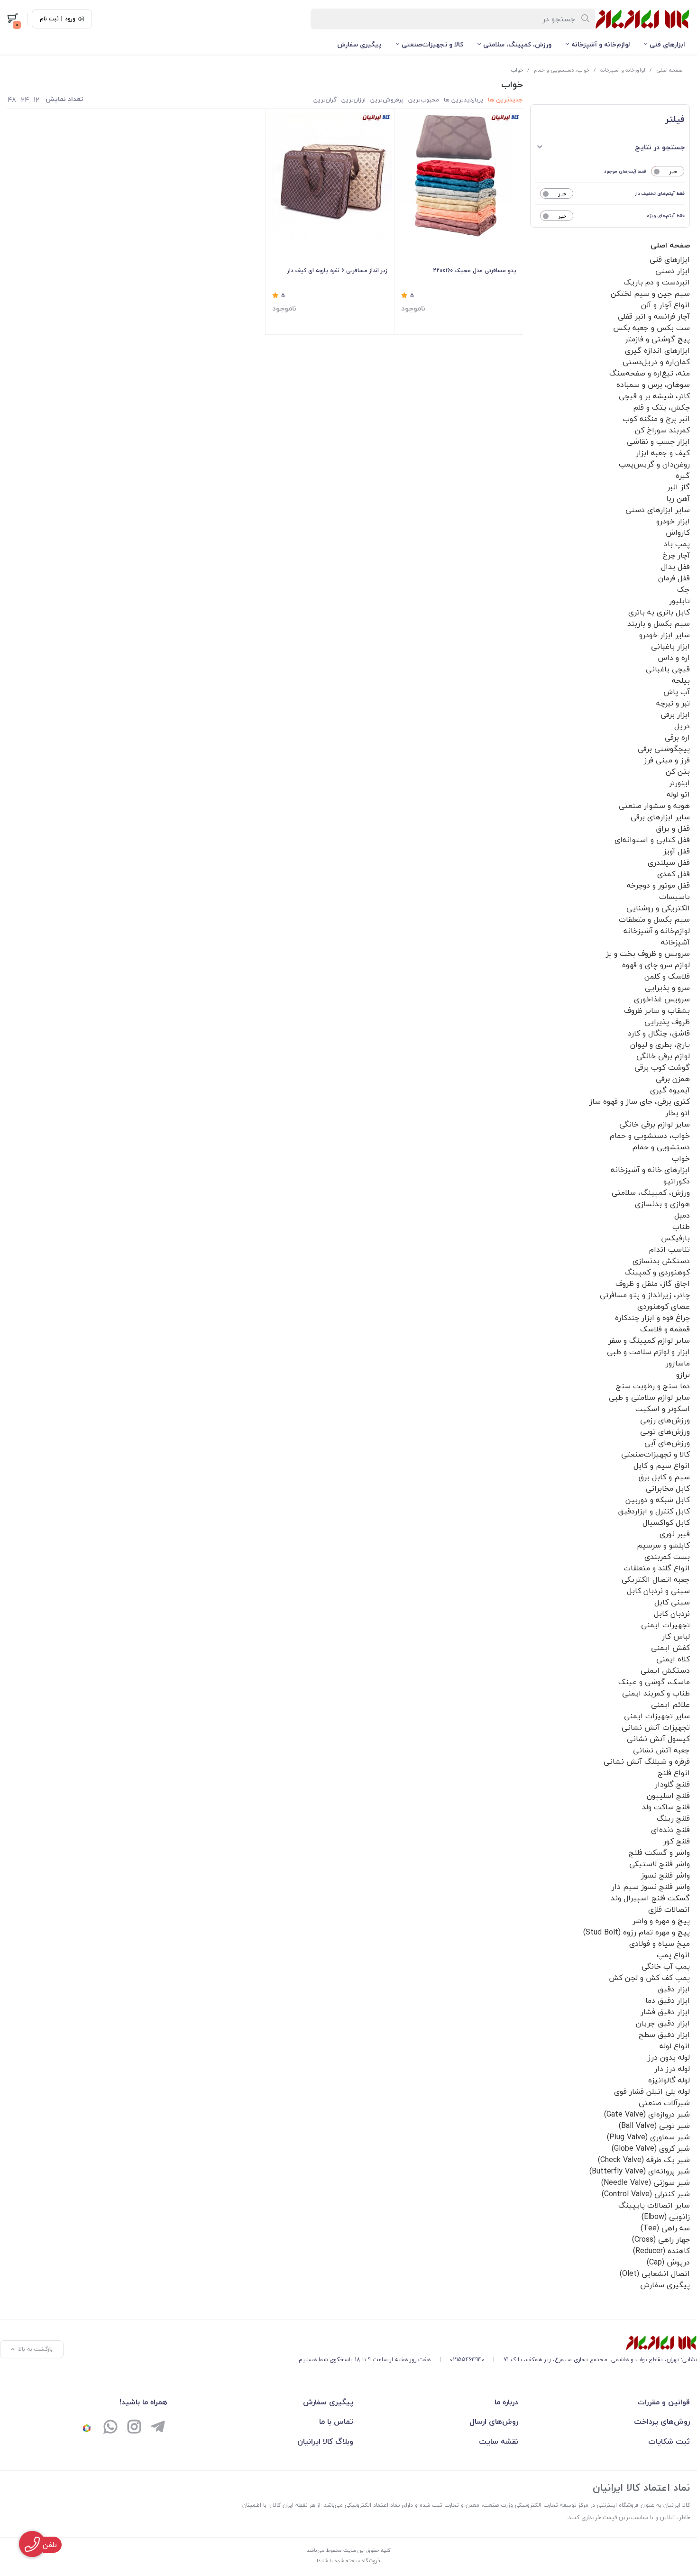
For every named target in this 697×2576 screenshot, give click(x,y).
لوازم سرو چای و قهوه (656, 965)
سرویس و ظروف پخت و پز (648, 953)
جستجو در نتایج (660, 147)
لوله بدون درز (669, 2057)
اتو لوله (678, 794)
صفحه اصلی (669, 70)
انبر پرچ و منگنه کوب (656, 419)
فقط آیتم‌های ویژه (666, 215)
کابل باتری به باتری (659, 612)
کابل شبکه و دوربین (658, 1500)
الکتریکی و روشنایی (658, 908)
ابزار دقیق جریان (663, 2023)
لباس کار (676, 1636)
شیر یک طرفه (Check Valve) (644, 2160)
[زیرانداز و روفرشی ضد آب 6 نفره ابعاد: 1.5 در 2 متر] (330, 175)
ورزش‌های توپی (665, 1431)
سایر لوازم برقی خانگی (655, 1124)
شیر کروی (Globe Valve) (651, 2148)
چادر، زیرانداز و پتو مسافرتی (645, 1295)
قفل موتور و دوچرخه (658, 885)
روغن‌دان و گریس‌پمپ (654, 464)
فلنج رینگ (673, 1818)
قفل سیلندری (669, 862)
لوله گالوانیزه (669, 2080)
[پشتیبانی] (110, 2428)
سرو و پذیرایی (667, 988)
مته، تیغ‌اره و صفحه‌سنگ (650, 373)
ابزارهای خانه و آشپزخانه (650, 1170)
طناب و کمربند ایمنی (656, 1693)
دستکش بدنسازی (661, 1261)
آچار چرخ (676, 555)
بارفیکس (675, 1238)
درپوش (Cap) (668, 2262)
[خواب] (498, 2343)
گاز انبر (679, 487)
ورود (70, 19)
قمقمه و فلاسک (665, 1329)
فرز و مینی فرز (667, 760)
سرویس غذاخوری (662, 999)
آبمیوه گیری (670, 1090)
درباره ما (506, 2402)
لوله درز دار (672, 2069)
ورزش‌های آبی (667, 1443)
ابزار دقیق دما (668, 2000)
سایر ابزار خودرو (665, 635)
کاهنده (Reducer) (661, 2251)
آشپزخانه (675, 942)
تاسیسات (674, 897)
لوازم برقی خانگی (663, 1056)
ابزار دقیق (674, 1989)
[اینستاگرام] (134, 2428)
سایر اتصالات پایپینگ (654, 2205)
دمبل (682, 1215)
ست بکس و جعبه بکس (651, 328)
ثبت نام (49, 19)
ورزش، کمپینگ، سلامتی (517, 44)
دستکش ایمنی (665, 1670)
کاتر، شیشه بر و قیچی (654, 396)
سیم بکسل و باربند (659, 623)
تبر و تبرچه (673, 703)
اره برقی (677, 737)
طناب (681, 1227)
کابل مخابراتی (668, 1488)
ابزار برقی (675, 715)
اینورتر (679, 783)
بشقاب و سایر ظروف (657, 1010)
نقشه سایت (499, 2441)
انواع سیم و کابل (662, 1466)
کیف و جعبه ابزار (663, 453)
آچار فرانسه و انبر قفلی (654, 316)
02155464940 (467, 2360)
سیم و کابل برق (664, 1477)
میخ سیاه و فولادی (660, 1943)
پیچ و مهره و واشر (661, 1921)
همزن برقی (673, 1079)
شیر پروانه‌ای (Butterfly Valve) (640, 2171)
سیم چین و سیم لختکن (650, 293)
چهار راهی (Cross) (661, 2239)
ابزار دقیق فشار (665, 2012)
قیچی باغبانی (668, 669)
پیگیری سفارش (359, 44)
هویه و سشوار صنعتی (654, 806)
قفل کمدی (674, 874)
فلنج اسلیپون (668, 1796)
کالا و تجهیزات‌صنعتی (432, 44)
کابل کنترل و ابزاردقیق (654, 1511)
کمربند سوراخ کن (662, 430)
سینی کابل (672, 1602)
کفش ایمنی (670, 1648)
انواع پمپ (673, 1955)
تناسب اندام (669, 1249)
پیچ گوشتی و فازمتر (657, 339)
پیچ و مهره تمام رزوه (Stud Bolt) (637, 1932)
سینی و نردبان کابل (658, 1591)
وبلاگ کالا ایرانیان (325, 2441)
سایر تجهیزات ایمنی (657, 1716)
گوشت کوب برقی (662, 1067)
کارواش (678, 532)
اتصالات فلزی (669, 1909)
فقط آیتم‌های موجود (625, 171)
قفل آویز (677, 851)
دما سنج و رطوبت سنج (653, 1386)
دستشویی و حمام (661, 1147)
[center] (586, 19)
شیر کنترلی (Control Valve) (646, 2194)
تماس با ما (336, 2421)
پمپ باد (677, 544)
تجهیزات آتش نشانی (656, 1727)
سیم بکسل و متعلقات (654, 919)
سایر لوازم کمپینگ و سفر (649, 1340)
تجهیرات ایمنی (665, 1625)
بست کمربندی (667, 1557)
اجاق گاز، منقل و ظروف (653, 1283)
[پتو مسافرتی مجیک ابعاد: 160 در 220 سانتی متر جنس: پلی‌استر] (459, 175)
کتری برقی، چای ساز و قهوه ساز (640, 1101)
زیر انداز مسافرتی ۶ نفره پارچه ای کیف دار (337, 270)
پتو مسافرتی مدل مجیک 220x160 (475, 270)
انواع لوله (675, 2046)
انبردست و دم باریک (657, 282)
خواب (517, 70)
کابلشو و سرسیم (663, 1545)
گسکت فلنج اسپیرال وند (650, 1898)
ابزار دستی (673, 271)
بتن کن (678, 771)
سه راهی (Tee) (665, 2228)
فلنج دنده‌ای (670, 1830)
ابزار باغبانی (670, 646)
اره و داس (674, 658)
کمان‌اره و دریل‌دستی (656, 362)
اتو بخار (678, 1113)
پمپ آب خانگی (666, 1966)
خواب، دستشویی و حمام (562, 70)
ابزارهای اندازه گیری (657, 350)
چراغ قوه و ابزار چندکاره (652, 1318)
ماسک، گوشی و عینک (654, 1682)
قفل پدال (675, 567)
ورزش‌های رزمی (665, 1420)
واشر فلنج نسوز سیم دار (651, 1887)
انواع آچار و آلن (665, 305)
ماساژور (678, 1363)
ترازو (683, 1375)
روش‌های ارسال (494, 2421)
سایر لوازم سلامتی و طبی (649, 1397)
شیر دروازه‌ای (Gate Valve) (647, 2114)
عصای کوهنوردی (664, 1306)
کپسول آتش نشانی (658, 1739)
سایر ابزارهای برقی (660, 817)
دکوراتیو (677, 1181)
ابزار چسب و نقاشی (658, 441)
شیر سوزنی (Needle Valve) (646, 2182)
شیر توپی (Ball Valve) (654, 2126)
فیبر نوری (675, 1534)
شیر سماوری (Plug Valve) (648, 2137)
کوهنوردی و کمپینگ (657, 1272)
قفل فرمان (674, 578)
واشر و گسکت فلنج (659, 1852)
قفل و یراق (673, 828)
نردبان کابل (672, 1613)
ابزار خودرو (673, 521)
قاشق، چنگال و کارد (659, 1033)
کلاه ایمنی (673, 1659)
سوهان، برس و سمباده (653, 385)
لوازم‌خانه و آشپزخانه (601, 44)
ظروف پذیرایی (667, 1022)
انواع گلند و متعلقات (657, 1568)
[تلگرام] (158, 2428)
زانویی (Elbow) (666, 2217)
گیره (683, 476)
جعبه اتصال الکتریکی (656, 1579)
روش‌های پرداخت (662, 2421)
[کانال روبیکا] (87, 2428)
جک (683, 589)
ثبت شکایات (669, 2441)
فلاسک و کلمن (667, 976)
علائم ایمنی (670, 1705)
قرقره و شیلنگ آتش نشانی (647, 1761)
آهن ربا (678, 498)
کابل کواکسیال (666, 1522)
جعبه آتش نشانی (661, 1750)
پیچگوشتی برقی (664, 749)
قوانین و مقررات (664, 2402)
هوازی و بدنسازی (662, 1204)
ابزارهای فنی (667, 44)
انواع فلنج (674, 1773)
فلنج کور (677, 1841)
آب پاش (677, 692)
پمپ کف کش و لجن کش (649, 1978)
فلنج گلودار (672, 1784)
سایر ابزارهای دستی (658, 510)
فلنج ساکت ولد (666, 1807)
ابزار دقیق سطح (664, 2035)
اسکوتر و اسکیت (663, 1409)
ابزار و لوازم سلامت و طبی (648, 1352)
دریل (682, 726)
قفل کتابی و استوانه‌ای (652, 840)
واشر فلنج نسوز (665, 1875)
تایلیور (679, 601)
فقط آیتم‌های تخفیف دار (660, 193)
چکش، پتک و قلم (661, 407)
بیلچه (681, 680)
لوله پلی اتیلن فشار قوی (652, 2091)
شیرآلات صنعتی (664, 2103)
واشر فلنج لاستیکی (660, 1864)
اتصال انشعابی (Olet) (655, 2273)
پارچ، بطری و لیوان (660, 1045)
